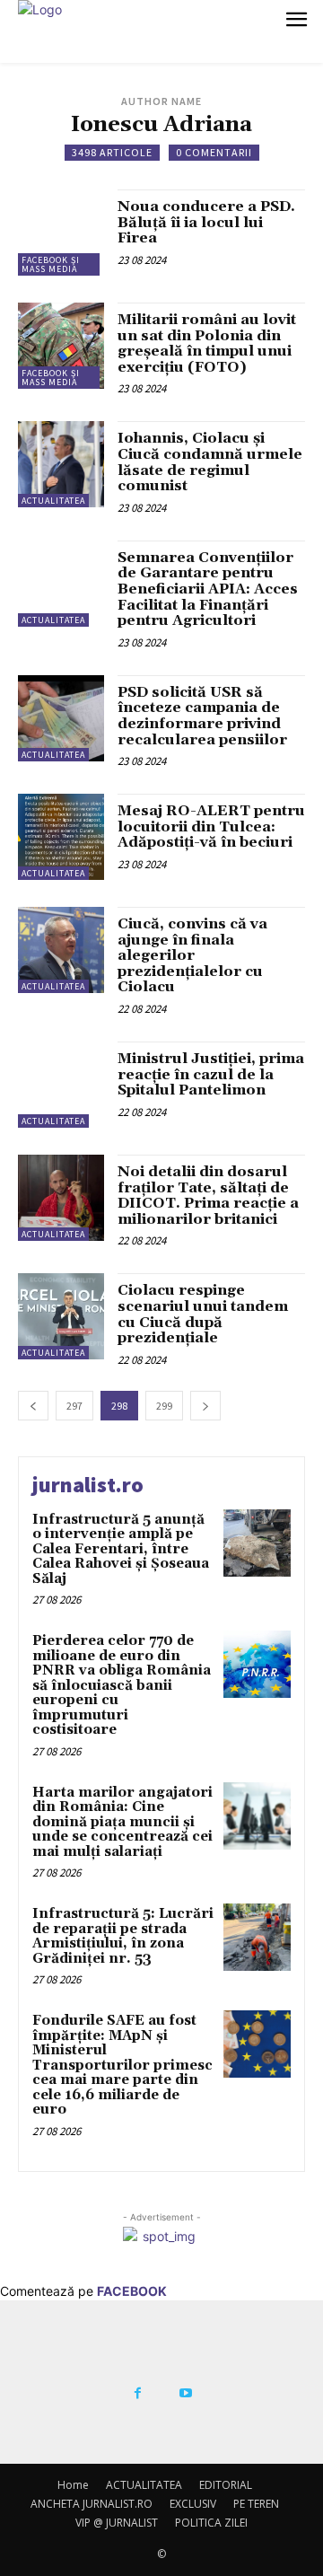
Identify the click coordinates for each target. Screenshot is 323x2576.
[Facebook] (137, 2394)
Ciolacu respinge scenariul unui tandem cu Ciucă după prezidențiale (203, 1314)
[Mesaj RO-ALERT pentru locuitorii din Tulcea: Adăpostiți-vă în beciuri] (61, 837)
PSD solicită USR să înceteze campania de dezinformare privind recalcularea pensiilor (202, 716)
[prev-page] (33, 1406)
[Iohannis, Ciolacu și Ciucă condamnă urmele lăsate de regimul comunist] (61, 464)
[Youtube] (186, 2394)
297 (74, 1406)
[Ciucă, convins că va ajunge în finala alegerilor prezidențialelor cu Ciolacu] (61, 950)
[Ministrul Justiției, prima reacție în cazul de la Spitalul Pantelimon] (61, 1085)
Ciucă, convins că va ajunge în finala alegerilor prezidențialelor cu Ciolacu (192, 955)
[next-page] (205, 1406)
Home (73, 2485)
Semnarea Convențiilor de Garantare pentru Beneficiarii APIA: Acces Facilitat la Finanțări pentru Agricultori (208, 589)
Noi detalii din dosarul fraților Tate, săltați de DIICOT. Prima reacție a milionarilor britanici (208, 1196)
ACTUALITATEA (53, 501)
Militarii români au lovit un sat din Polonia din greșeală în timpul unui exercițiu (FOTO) (207, 343)
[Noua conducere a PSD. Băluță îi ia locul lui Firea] (61, 233)
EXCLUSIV (193, 2504)
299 (164, 1406)
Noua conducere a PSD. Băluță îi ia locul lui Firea (206, 222)
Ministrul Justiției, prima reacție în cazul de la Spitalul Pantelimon (211, 1074)
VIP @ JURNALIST (117, 2523)
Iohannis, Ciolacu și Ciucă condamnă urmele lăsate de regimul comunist (210, 462)
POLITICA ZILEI (211, 2523)
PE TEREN (256, 2504)
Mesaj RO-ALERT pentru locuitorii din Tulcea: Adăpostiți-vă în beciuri (211, 826)
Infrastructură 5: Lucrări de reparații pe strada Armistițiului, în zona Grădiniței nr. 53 (123, 1936)
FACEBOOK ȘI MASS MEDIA (51, 264)
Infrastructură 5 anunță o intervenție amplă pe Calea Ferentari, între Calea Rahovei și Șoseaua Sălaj (121, 1549)
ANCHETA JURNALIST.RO (92, 2504)
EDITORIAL (226, 2485)
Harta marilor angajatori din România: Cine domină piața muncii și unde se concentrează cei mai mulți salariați (122, 1822)
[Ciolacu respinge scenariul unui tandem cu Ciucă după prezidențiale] (61, 1316)
